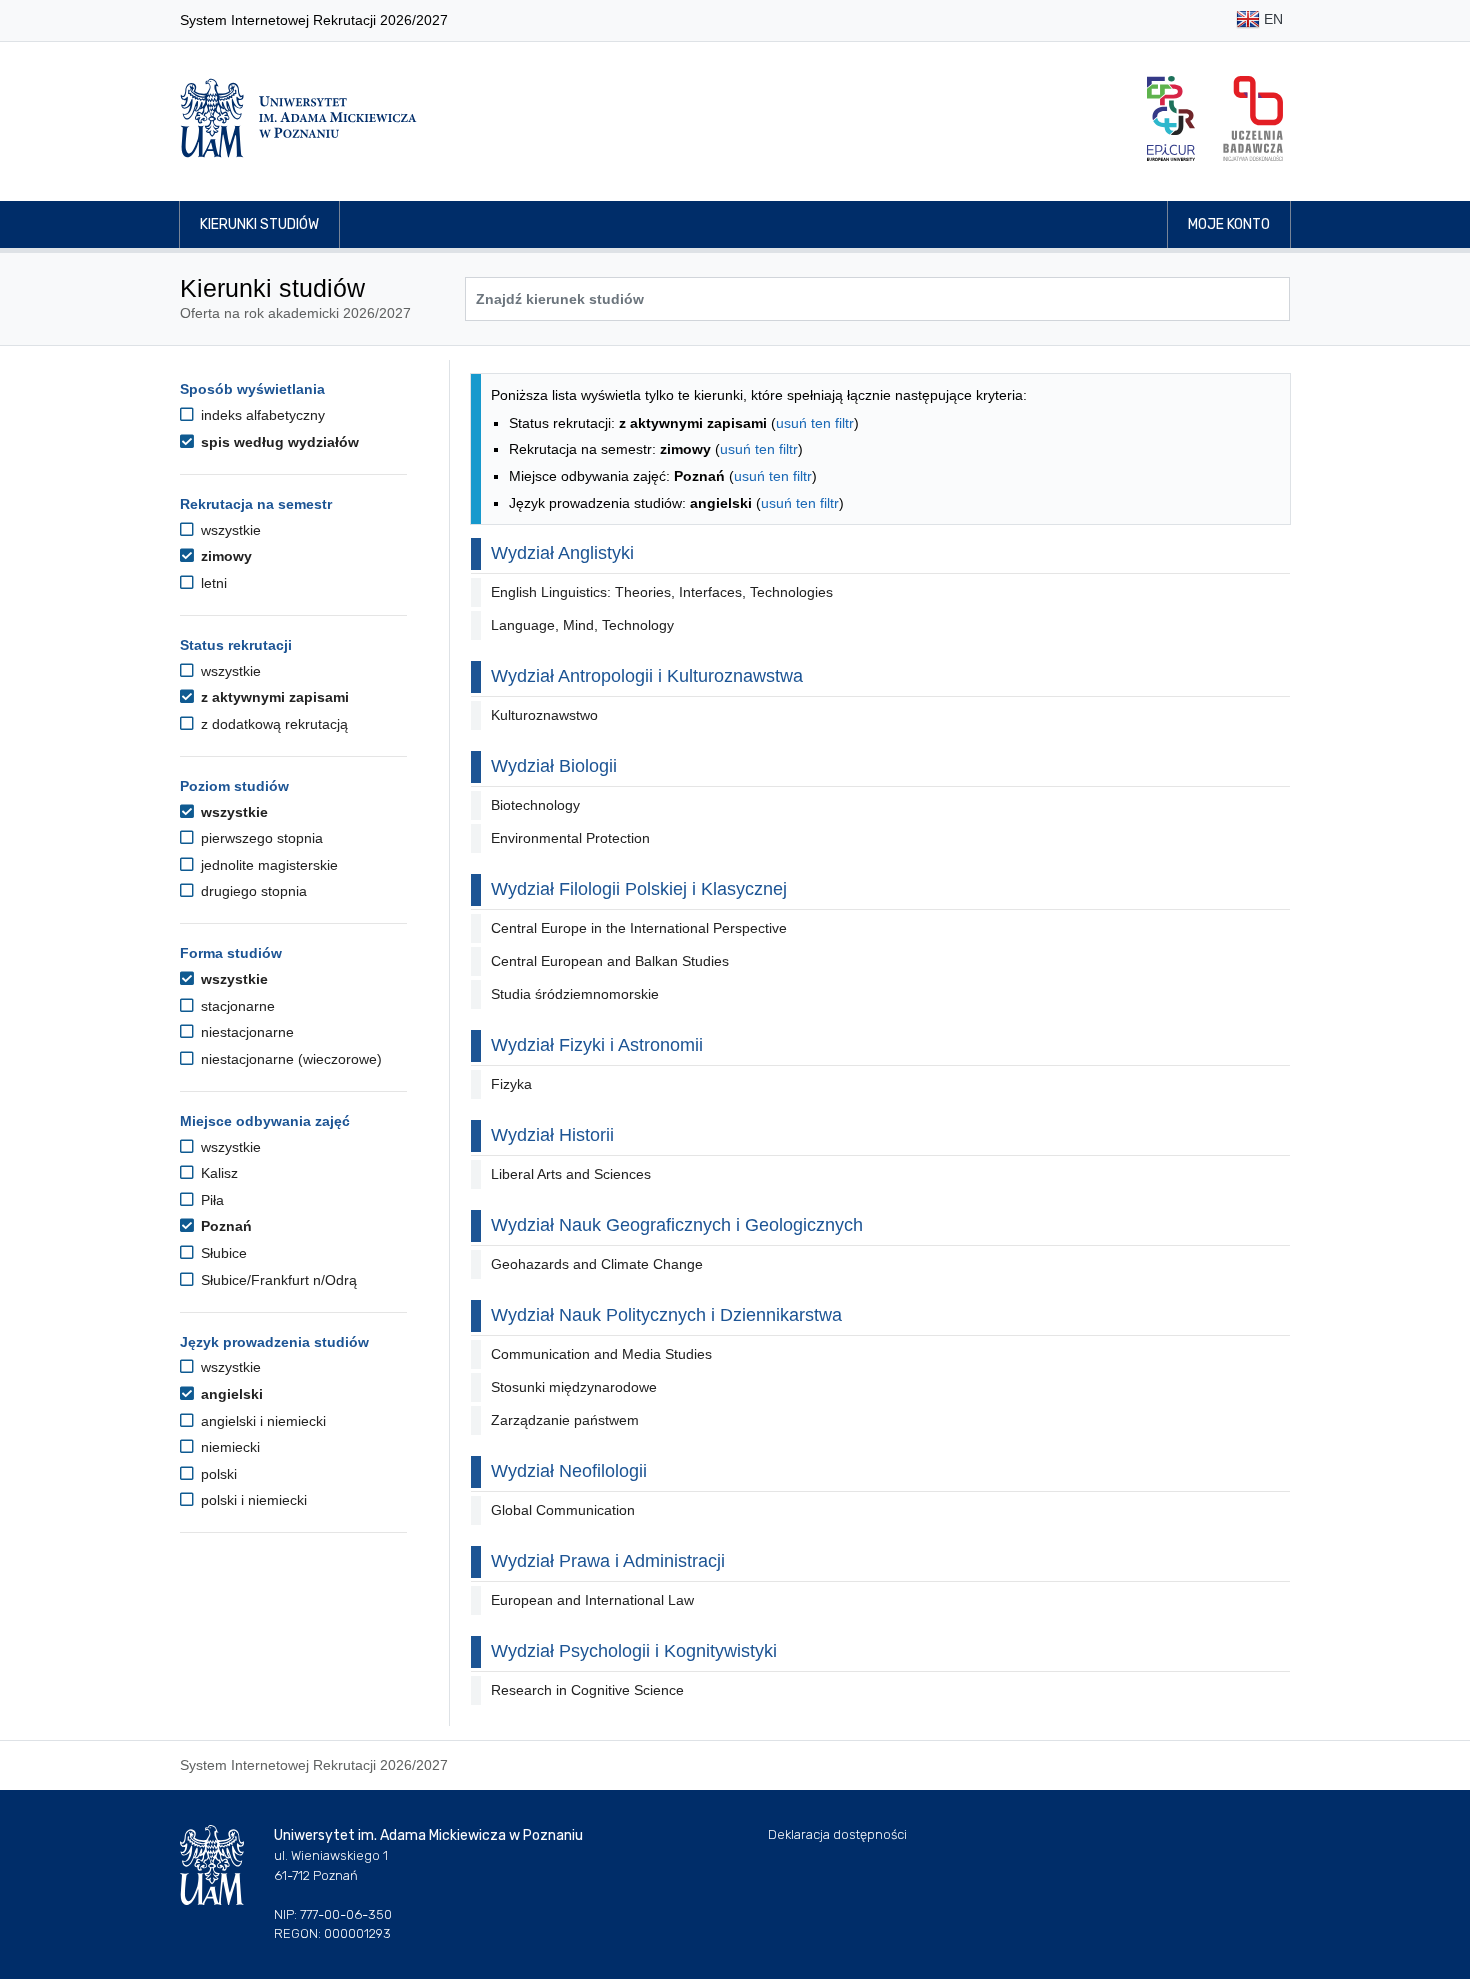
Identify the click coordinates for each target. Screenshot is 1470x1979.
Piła (210, 1200)
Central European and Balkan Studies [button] (610, 961)
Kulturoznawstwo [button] (544, 715)
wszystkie (229, 530)
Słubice (222, 1253)
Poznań (224, 1226)
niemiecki (228, 1447)
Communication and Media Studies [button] (601, 1354)
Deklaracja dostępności (837, 1834)
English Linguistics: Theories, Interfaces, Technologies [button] (662, 592)
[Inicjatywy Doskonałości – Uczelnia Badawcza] (1253, 118)
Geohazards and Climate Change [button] (597, 1264)
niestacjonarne (245, 1032)
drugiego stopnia (252, 891)
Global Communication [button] (563, 1510)
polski (217, 1474)
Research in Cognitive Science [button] (587, 1690)
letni (212, 583)
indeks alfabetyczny (261, 415)
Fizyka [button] (511, 1084)
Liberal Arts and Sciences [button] (571, 1174)
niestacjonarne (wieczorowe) (289, 1059)
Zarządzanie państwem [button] (565, 1420)
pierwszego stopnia (260, 838)
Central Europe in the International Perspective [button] (639, 928)
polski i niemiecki (252, 1500)
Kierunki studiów (259, 224)
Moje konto (1229, 224)
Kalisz (217, 1173)
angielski (230, 1394)
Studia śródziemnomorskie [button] (575, 994)
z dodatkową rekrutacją (272, 724)
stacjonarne (236, 1006)
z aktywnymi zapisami (273, 697)
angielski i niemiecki (261, 1421)
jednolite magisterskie (267, 865)
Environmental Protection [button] (570, 838)
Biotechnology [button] (535, 805)
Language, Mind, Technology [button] (582, 625)
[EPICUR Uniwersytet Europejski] (1171, 118)
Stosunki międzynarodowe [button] (574, 1387)
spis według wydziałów (278, 442)
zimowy (224, 556)
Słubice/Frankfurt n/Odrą (277, 1280)
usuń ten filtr (815, 423)
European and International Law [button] (592, 1600)
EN (1271, 19)
